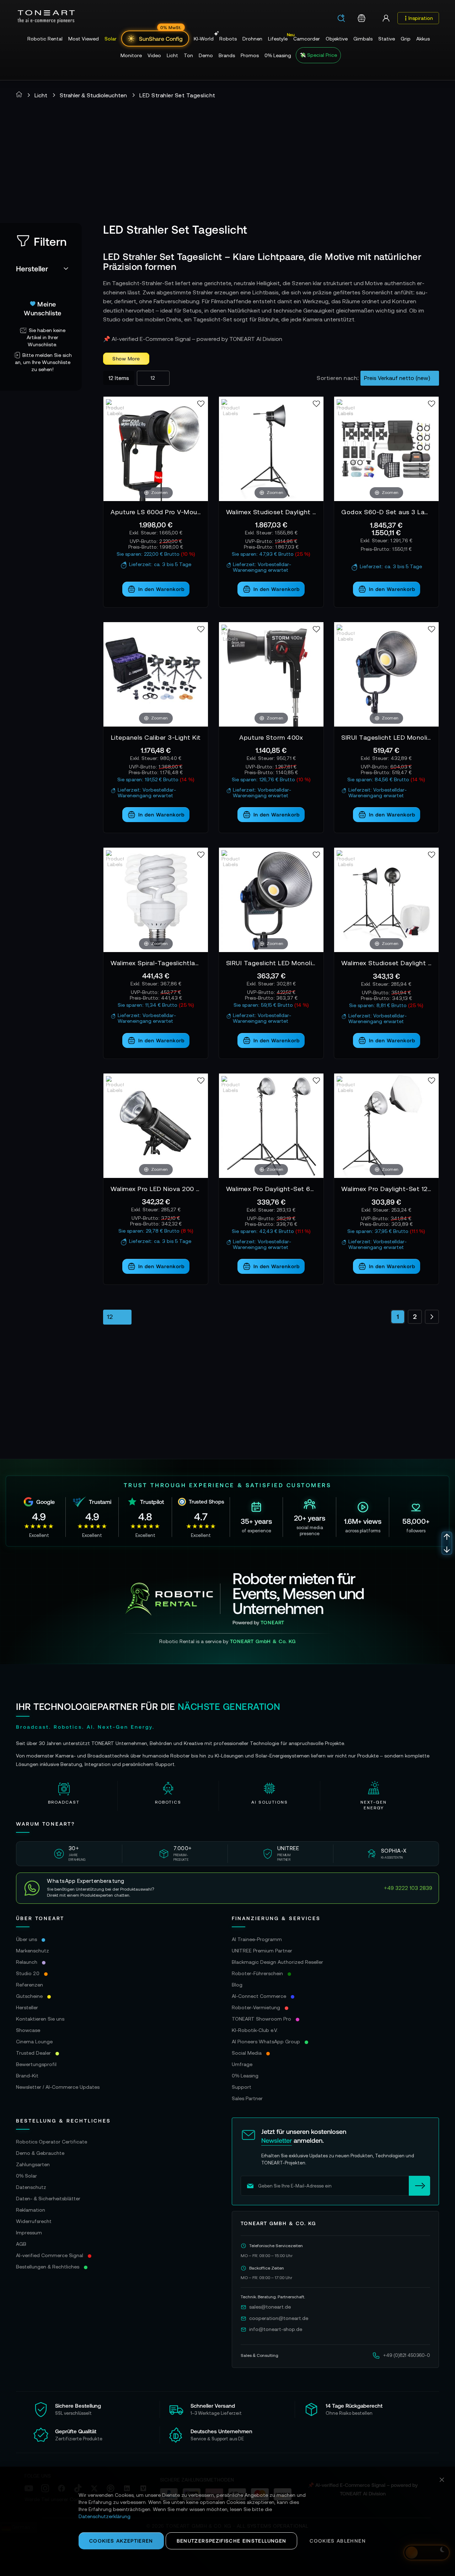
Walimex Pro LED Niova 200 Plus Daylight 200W (156, 1189)
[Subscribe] (419, 2186)
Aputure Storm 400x (271, 737)
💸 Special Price (318, 55)
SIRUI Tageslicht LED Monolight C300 (386, 737)
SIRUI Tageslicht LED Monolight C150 (271, 963)
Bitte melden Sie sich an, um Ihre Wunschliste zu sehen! (43, 362)
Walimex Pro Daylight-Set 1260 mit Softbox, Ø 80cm (386, 1189)
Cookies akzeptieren (121, 2541)
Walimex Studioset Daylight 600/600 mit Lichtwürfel (386, 963)
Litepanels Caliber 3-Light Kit (156, 737)
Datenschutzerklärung (105, 2516)
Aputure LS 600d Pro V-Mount (156, 512)
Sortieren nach (337, 378)
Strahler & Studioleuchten (93, 95)
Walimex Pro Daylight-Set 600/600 (271, 1189)
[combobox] (344, 19)
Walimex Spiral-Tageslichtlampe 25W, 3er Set (156, 963)
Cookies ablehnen (338, 2541)
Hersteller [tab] (32, 268)
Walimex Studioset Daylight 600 (271, 512)
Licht (41, 95)
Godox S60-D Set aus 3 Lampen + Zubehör (386, 512)
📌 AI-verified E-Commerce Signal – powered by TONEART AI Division (193, 339)
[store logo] (46, 17)
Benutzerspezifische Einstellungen (232, 2541)
